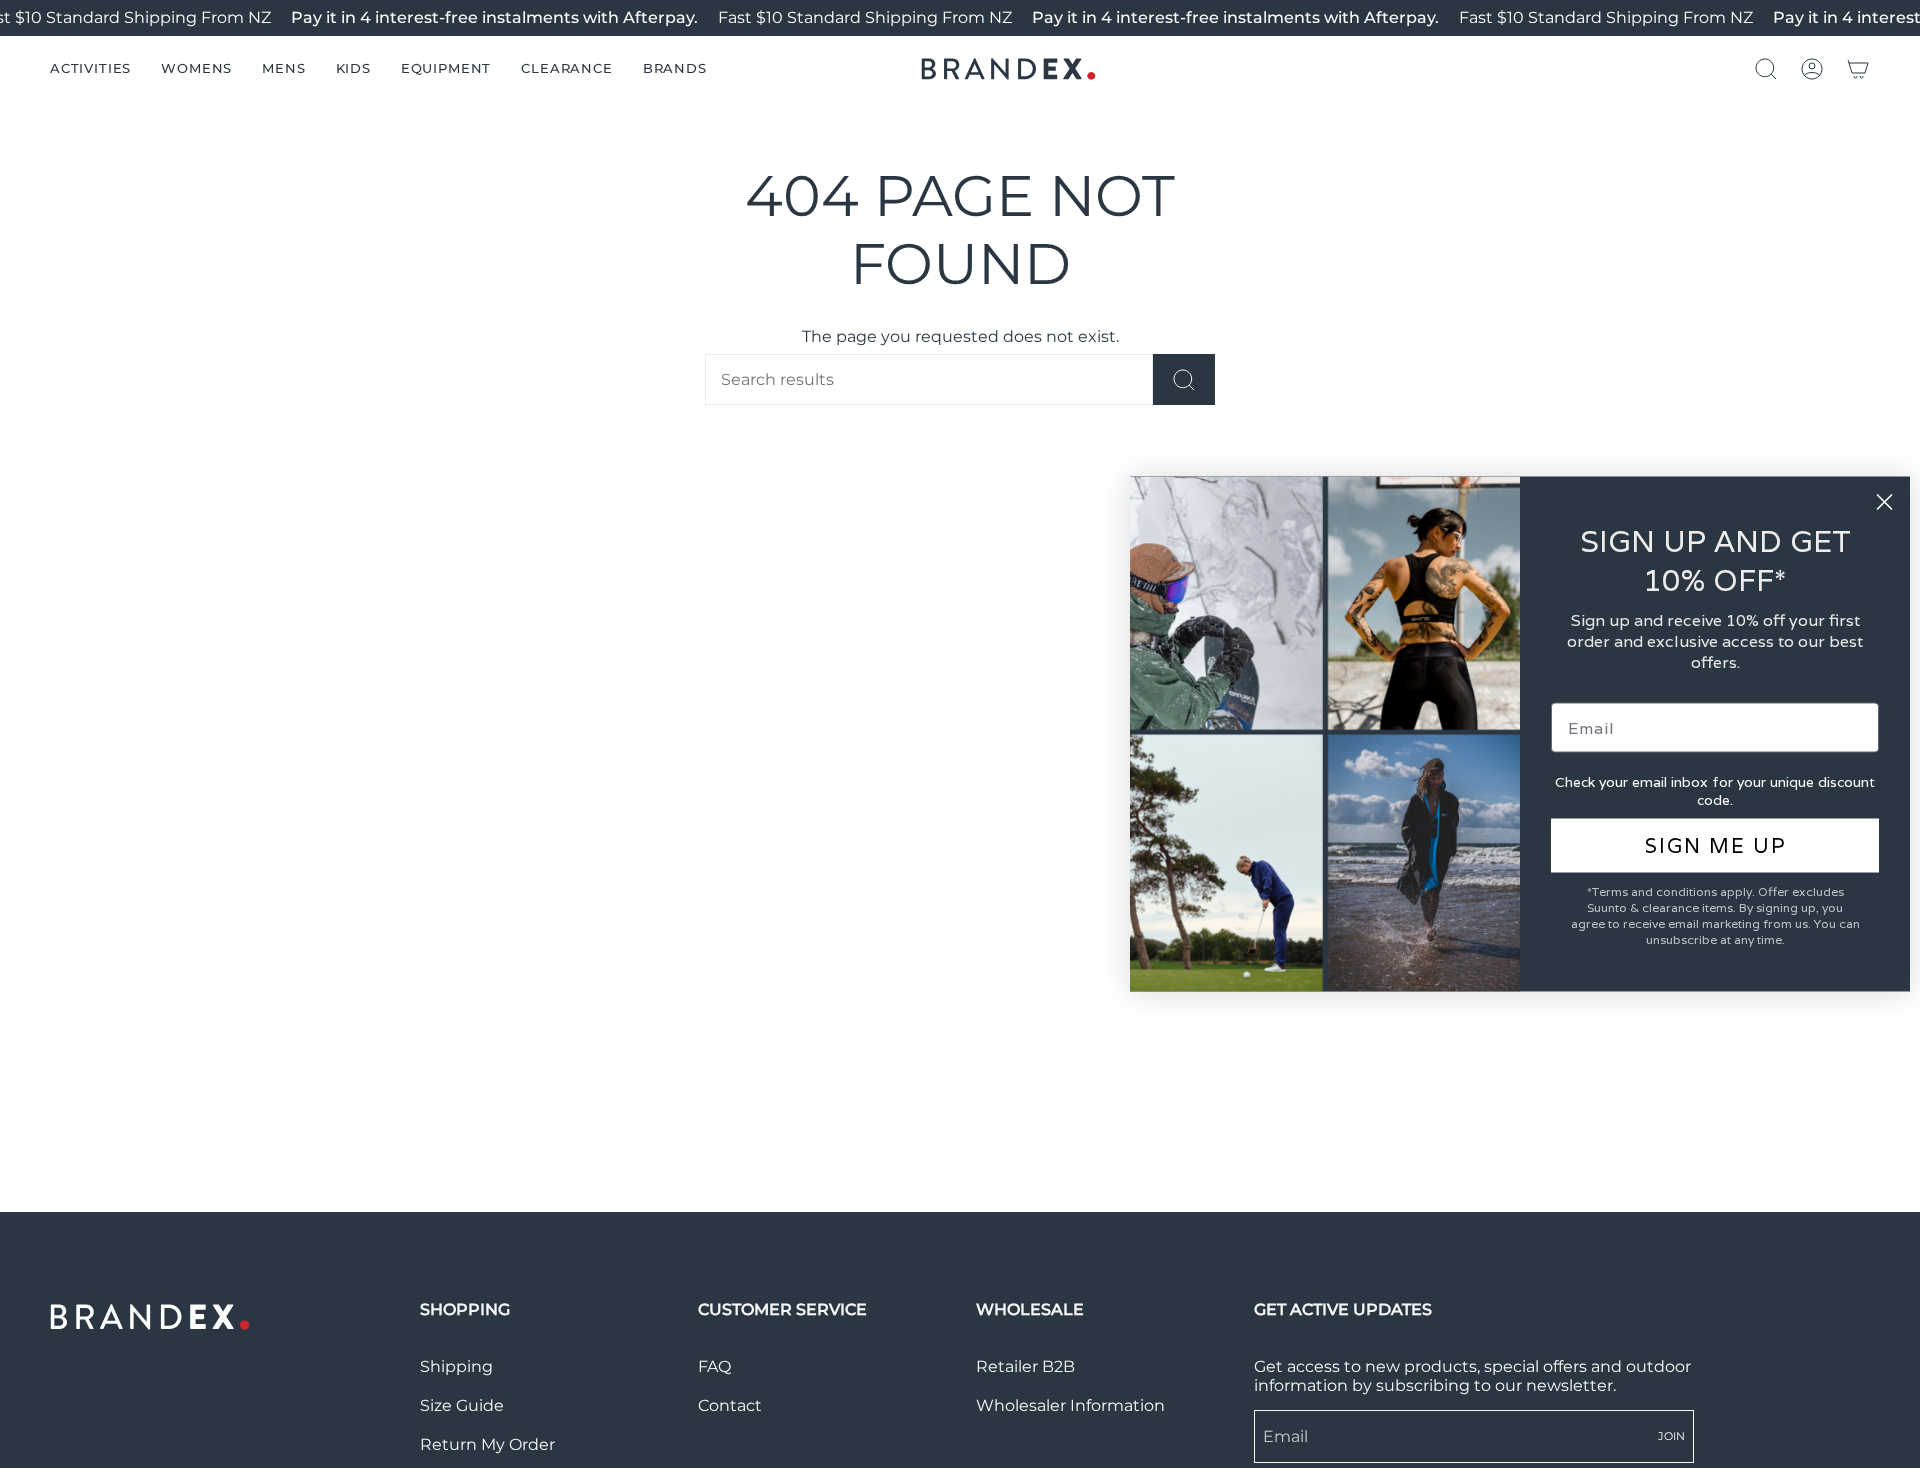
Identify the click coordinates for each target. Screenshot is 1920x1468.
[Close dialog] (1884, 502)
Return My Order (487, 1444)
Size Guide (462, 1405)
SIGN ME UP (1715, 846)
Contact (730, 1405)
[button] (90, 69)
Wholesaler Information (1070, 1405)
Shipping (456, 1366)
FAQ (714, 1366)
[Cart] (1858, 69)
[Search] (1184, 379)
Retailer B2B (1025, 1366)
